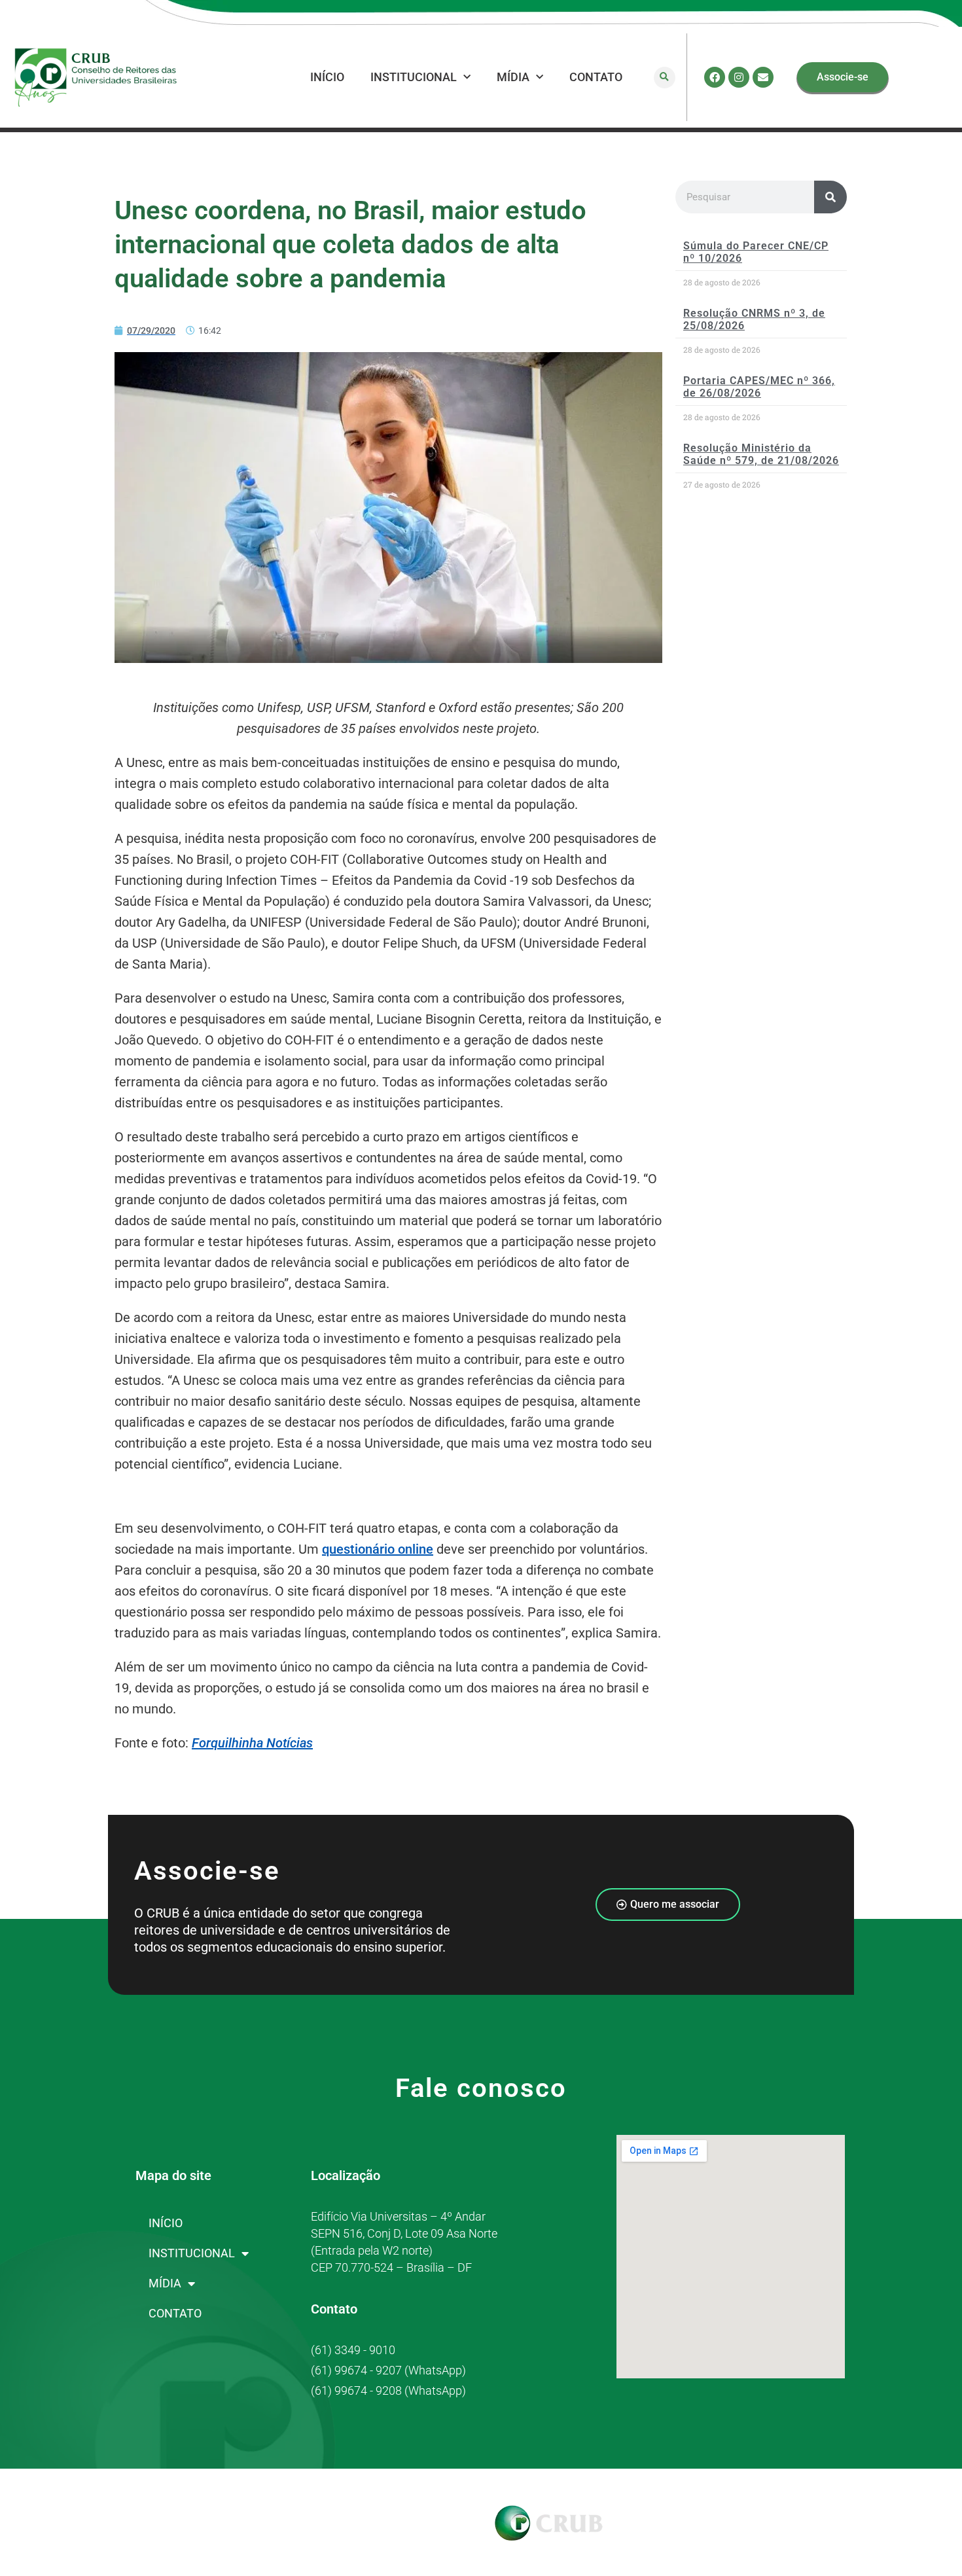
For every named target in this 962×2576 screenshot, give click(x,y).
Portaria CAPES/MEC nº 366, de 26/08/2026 (759, 387)
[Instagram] (739, 77)
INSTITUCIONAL (414, 77)
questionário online (378, 1549)
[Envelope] (763, 77)
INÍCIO (327, 77)
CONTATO (596, 77)
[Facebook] (715, 77)
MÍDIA (513, 77)
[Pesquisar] (830, 197)
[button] (665, 78)
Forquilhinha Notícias (252, 1743)
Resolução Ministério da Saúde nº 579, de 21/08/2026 (761, 454)
